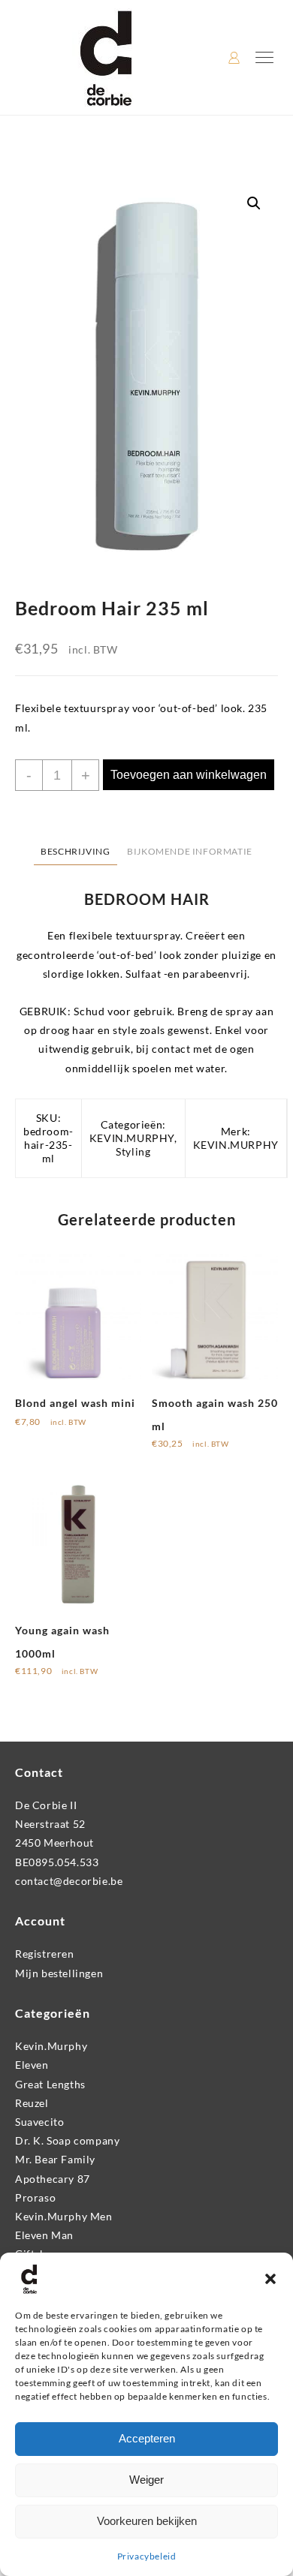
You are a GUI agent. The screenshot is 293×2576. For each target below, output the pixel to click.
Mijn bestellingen (59, 1973)
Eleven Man (44, 2235)
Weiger (146, 2480)
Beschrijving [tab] (75, 851)
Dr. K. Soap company (67, 2140)
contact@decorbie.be (69, 1881)
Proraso (35, 2197)
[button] (270, 2279)
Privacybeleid (147, 2556)
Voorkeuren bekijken (147, 2521)
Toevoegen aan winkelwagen (189, 775)
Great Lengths (50, 2084)
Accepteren (147, 2438)
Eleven (32, 2065)
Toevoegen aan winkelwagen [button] (58, 1431)
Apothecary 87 (53, 2179)
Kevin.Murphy (51, 2046)
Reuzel (32, 2103)
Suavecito (39, 2122)
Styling (133, 1151)
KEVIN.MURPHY (132, 1138)
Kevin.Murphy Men (64, 2216)
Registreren (45, 1954)
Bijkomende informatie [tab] (190, 851)
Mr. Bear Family (55, 2159)
